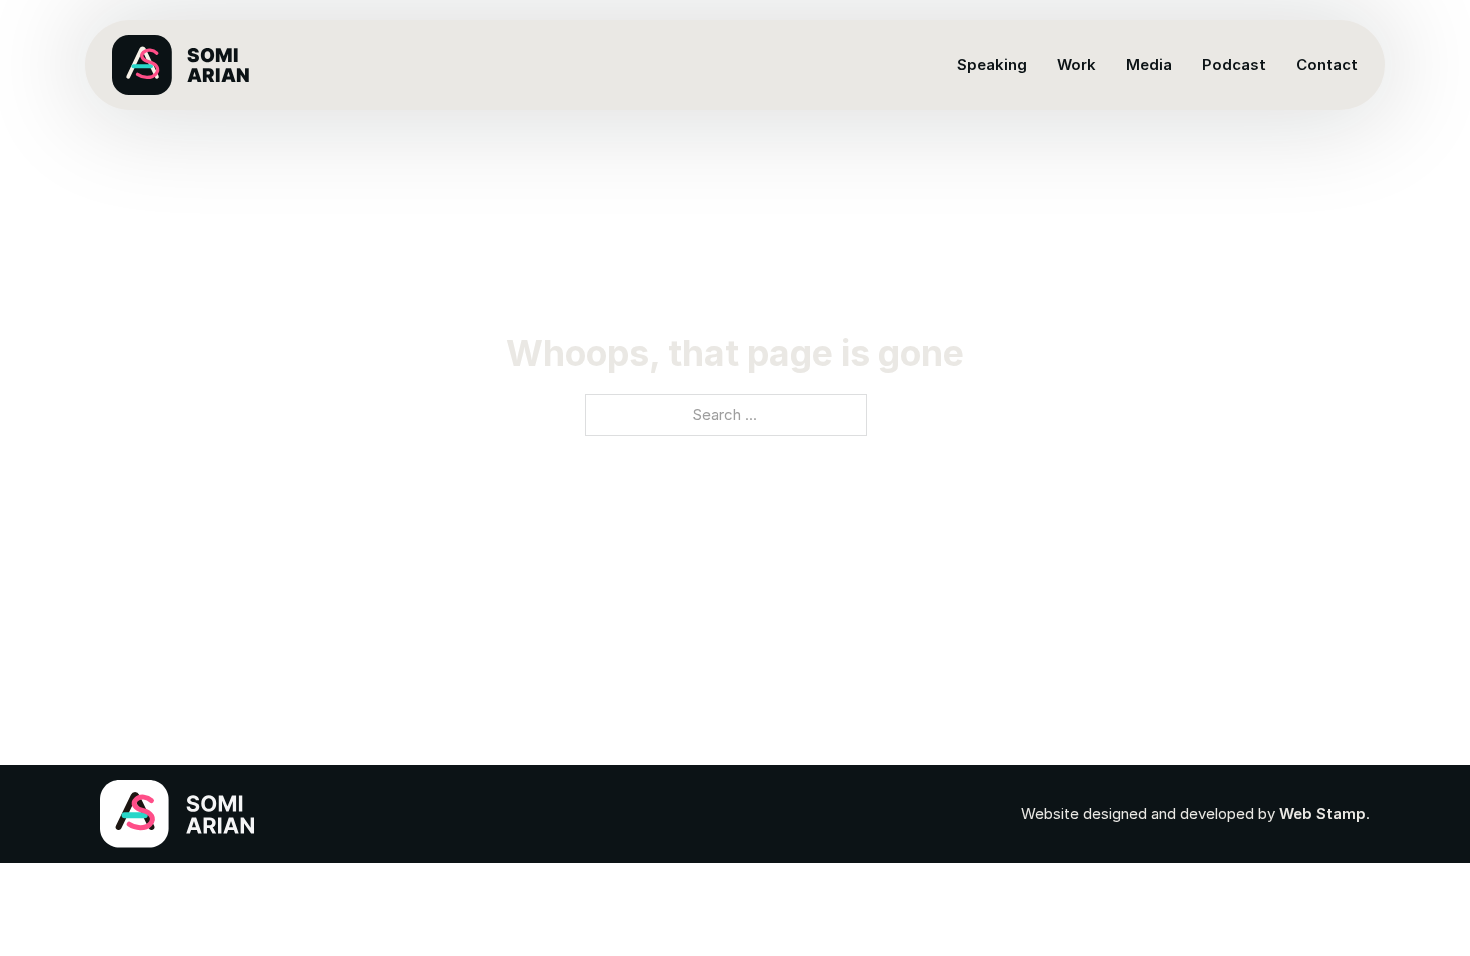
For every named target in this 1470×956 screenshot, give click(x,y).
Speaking (992, 64)
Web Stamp (1322, 813)
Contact (1327, 64)
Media (1149, 64)
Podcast (1234, 64)
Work (1076, 64)
